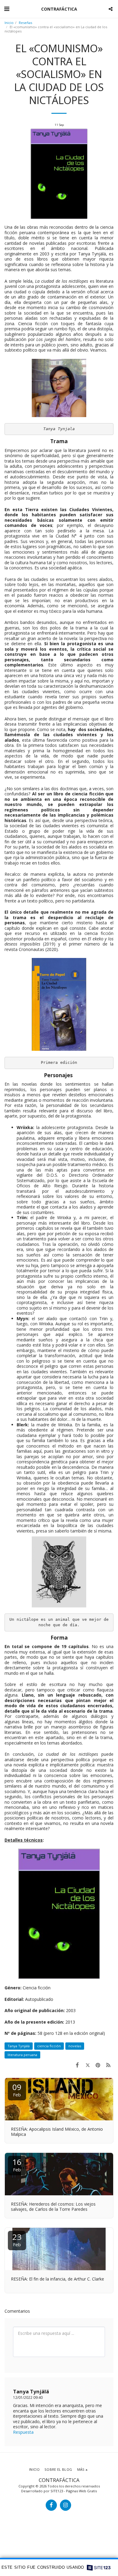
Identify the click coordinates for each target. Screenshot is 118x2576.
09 (17, 2090)
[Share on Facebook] (77, 2065)
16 (17, 2165)
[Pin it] (98, 2065)
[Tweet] (87, 2065)
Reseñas (25, 23)
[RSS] (108, 2065)
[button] (7, 9)
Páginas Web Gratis (81, 2491)
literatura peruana (22, 2055)
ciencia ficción (49, 2046)
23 (17, 2239)
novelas (75, 2046)
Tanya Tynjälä (19, 2046)
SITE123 (57, 2491)
